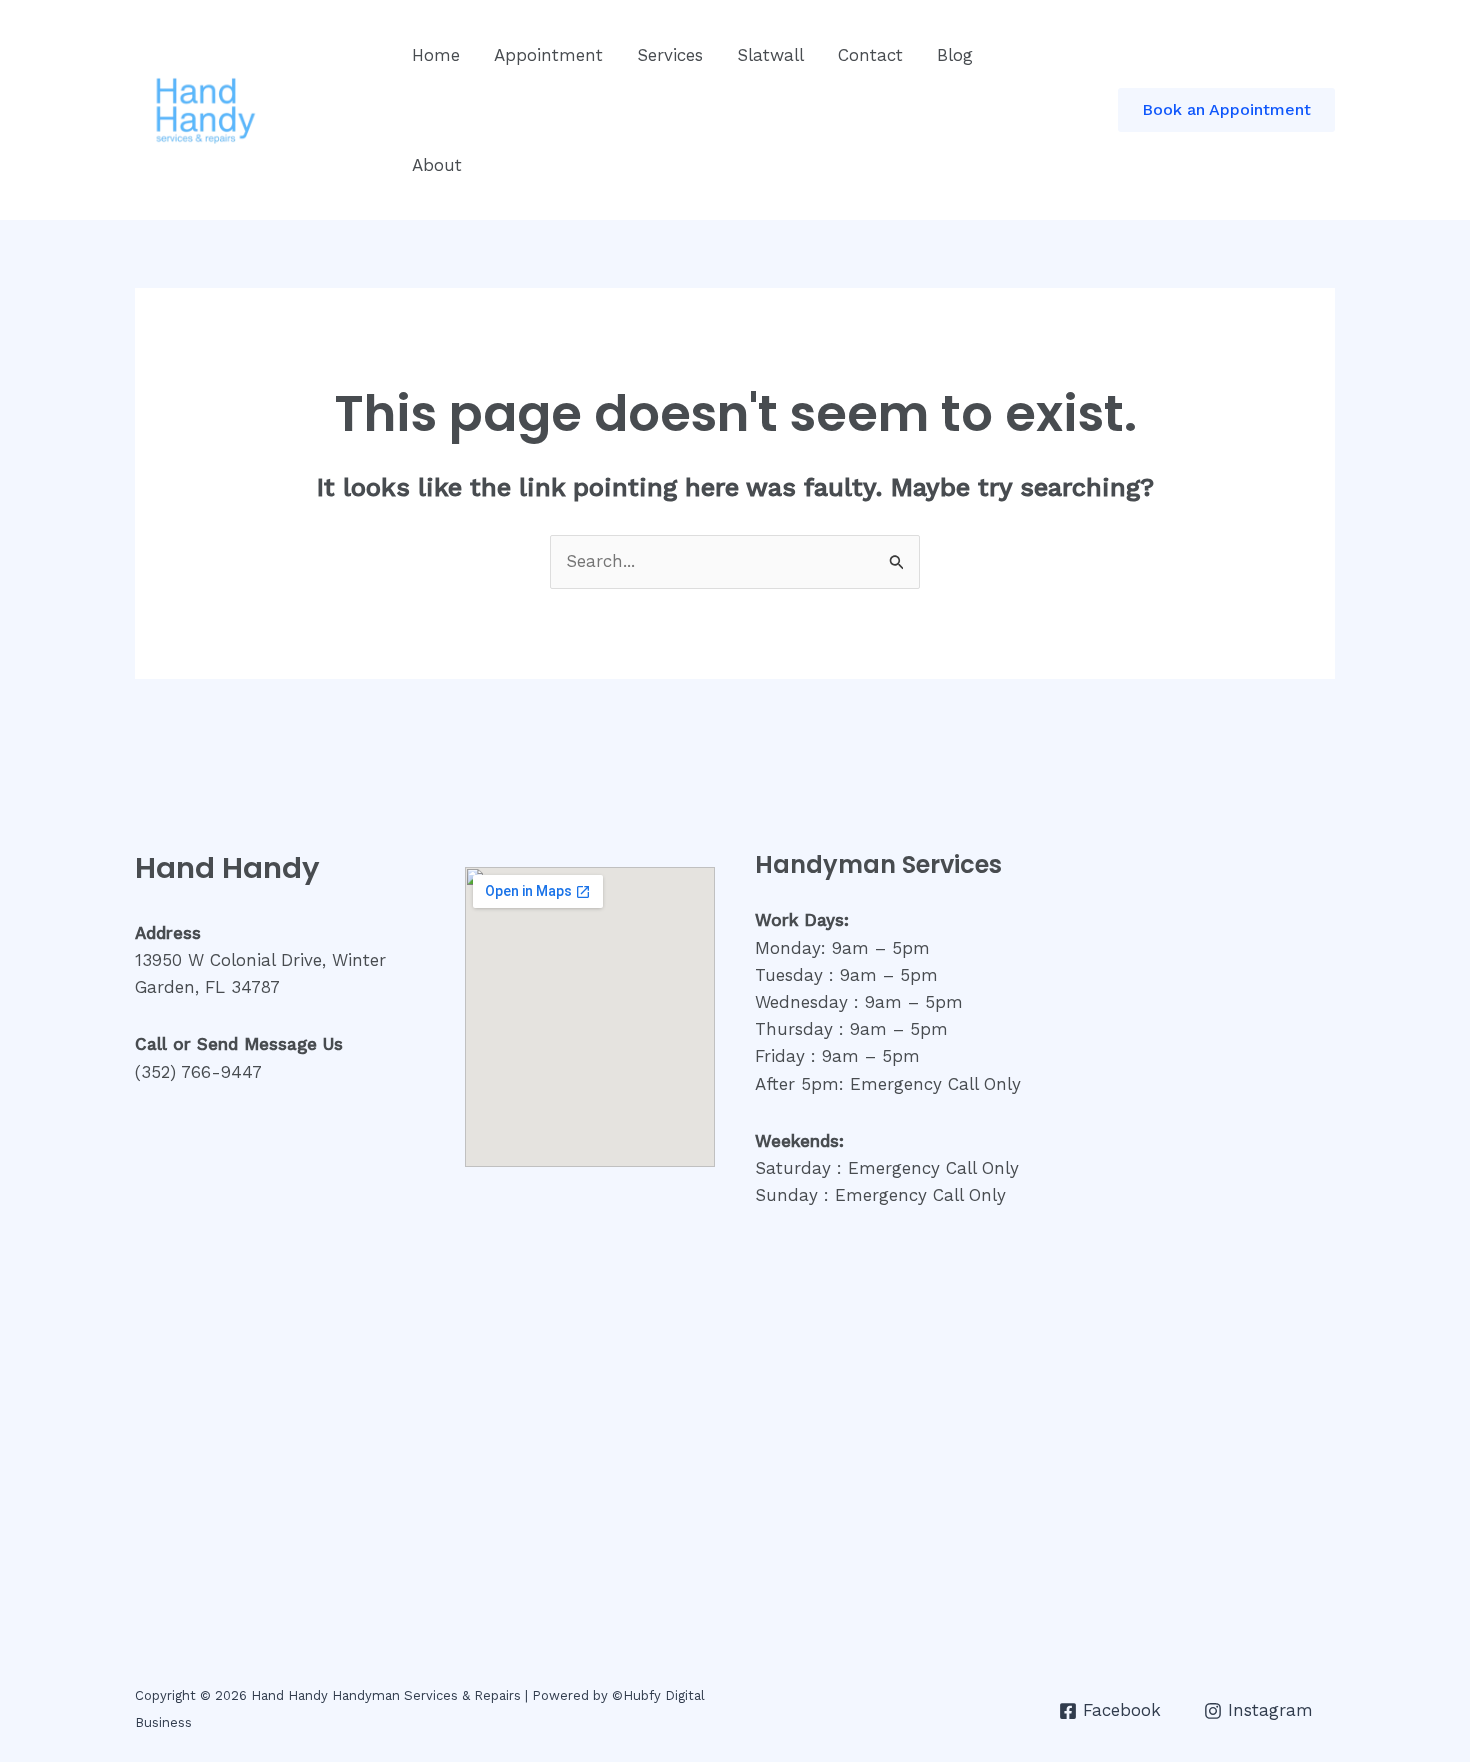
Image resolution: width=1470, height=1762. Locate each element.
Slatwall (770, 55)
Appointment (548, 55)
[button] (1226, 110)
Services (670, 55)
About (437, 165)
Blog (955, 55)
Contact (870, 55)
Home (436, 55)
